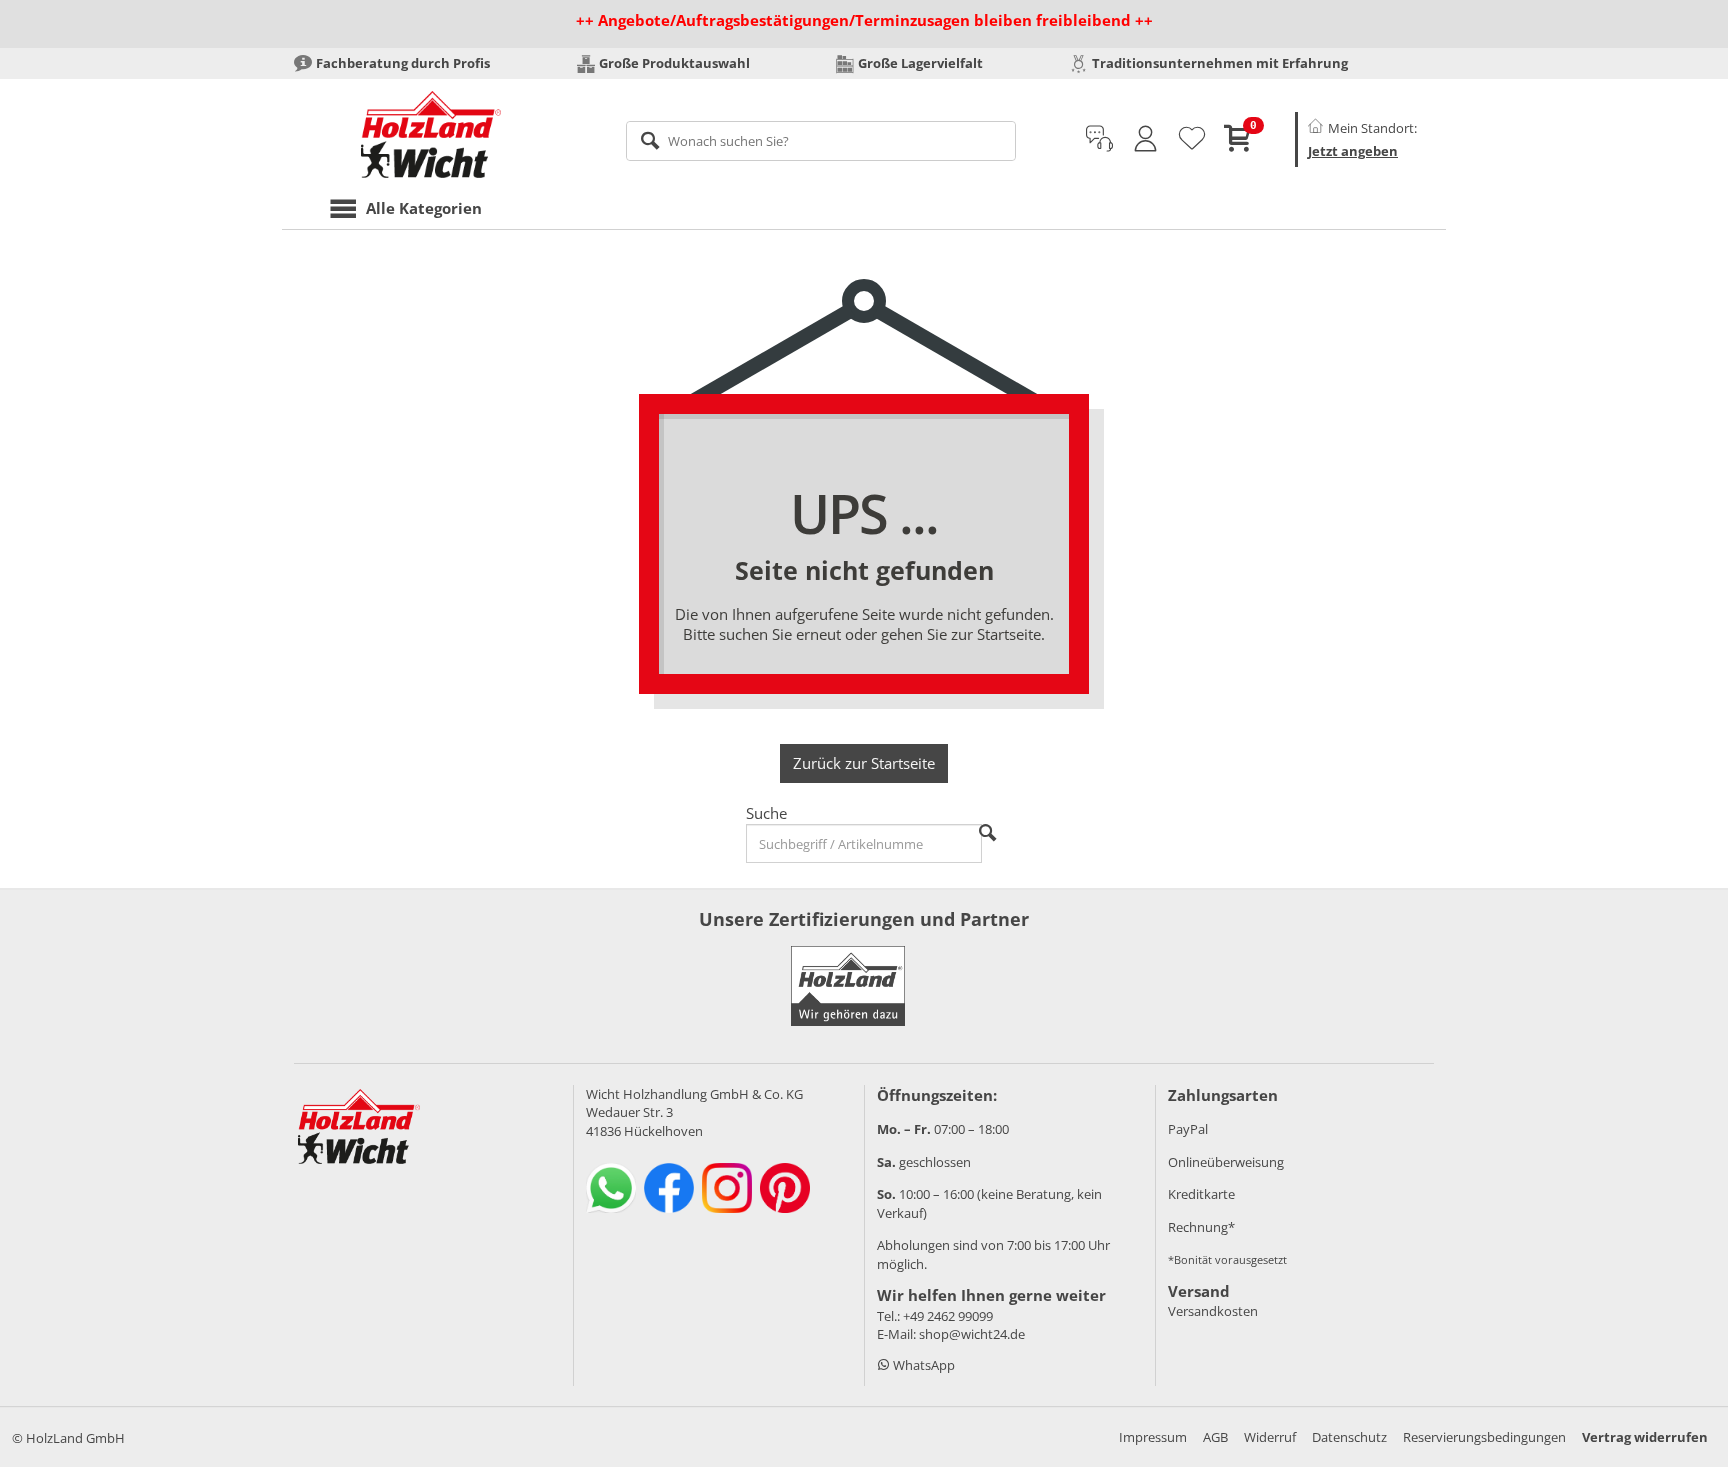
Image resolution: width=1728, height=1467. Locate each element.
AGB (1215, 1437)
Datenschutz (1349, 1437)
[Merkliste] (1192, 139)
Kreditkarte (1201, 1194)
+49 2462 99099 (948, 1316)
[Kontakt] (1099, 139)
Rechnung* (1201, 1227)
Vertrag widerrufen (1645, 1437)
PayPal (1188, 1129)
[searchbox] (821, 141)
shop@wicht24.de (972, 1334)
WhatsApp (922, 1365)
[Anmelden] (1145, 139)
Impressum (1153, 1437)
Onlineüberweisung (1226, 1162)
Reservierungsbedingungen (1484, 1437)
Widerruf (1270, 1437)
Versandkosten (1213, 1311)
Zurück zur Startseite (864, 763)
